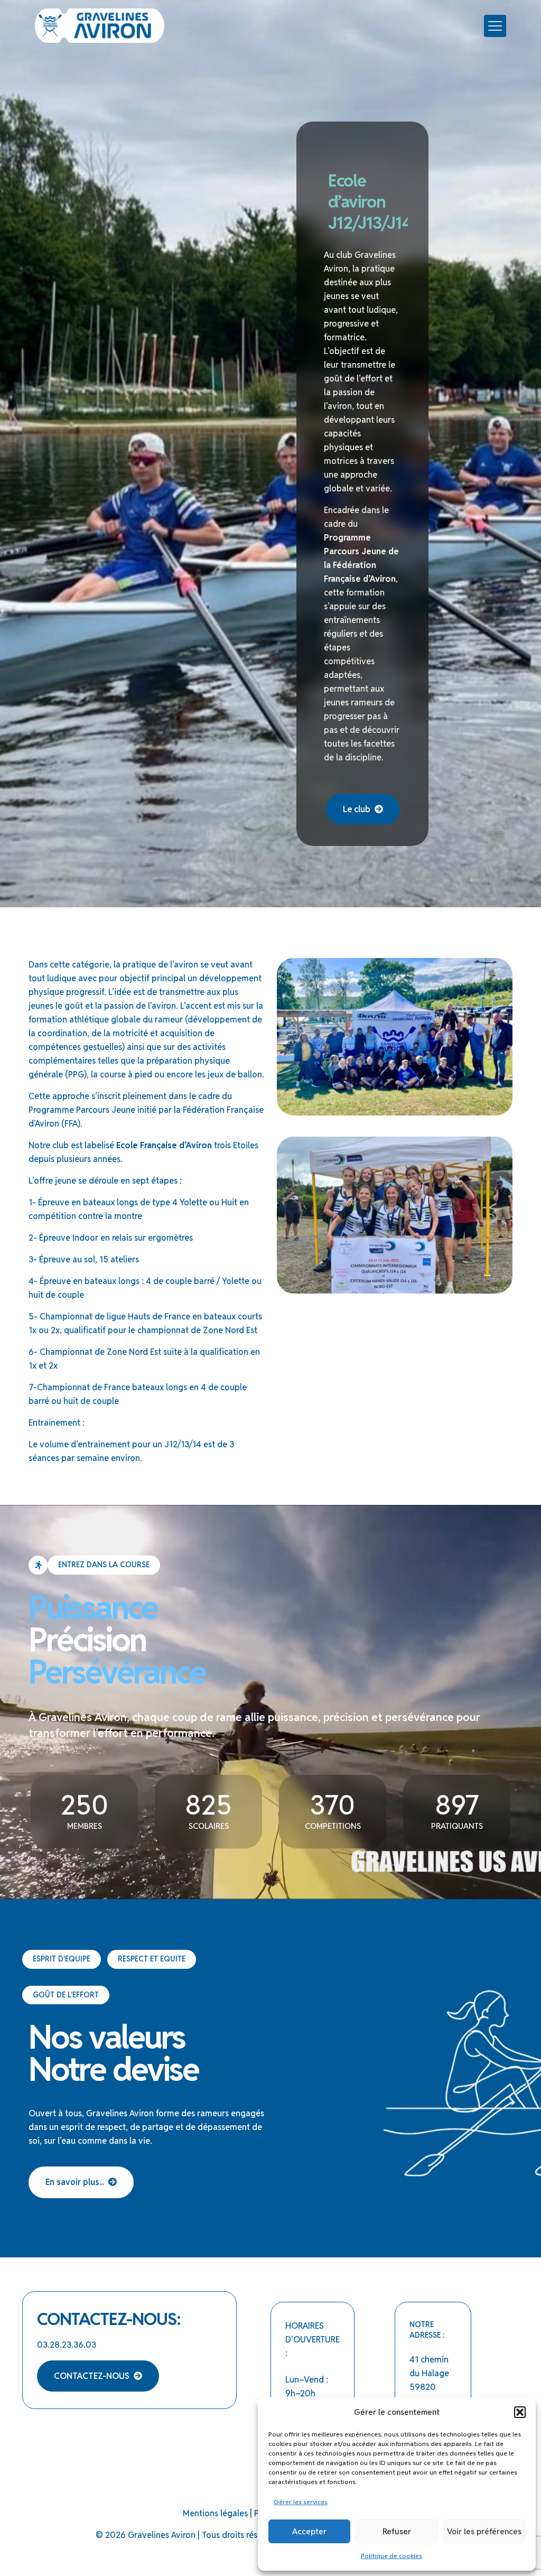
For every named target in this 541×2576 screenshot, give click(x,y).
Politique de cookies (391, 2556)
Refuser (397, 2531)
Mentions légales (215, 2513)
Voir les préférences (484, 2531)
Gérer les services (301, 2502)
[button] (520, 2412)
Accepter (309, 2531)
